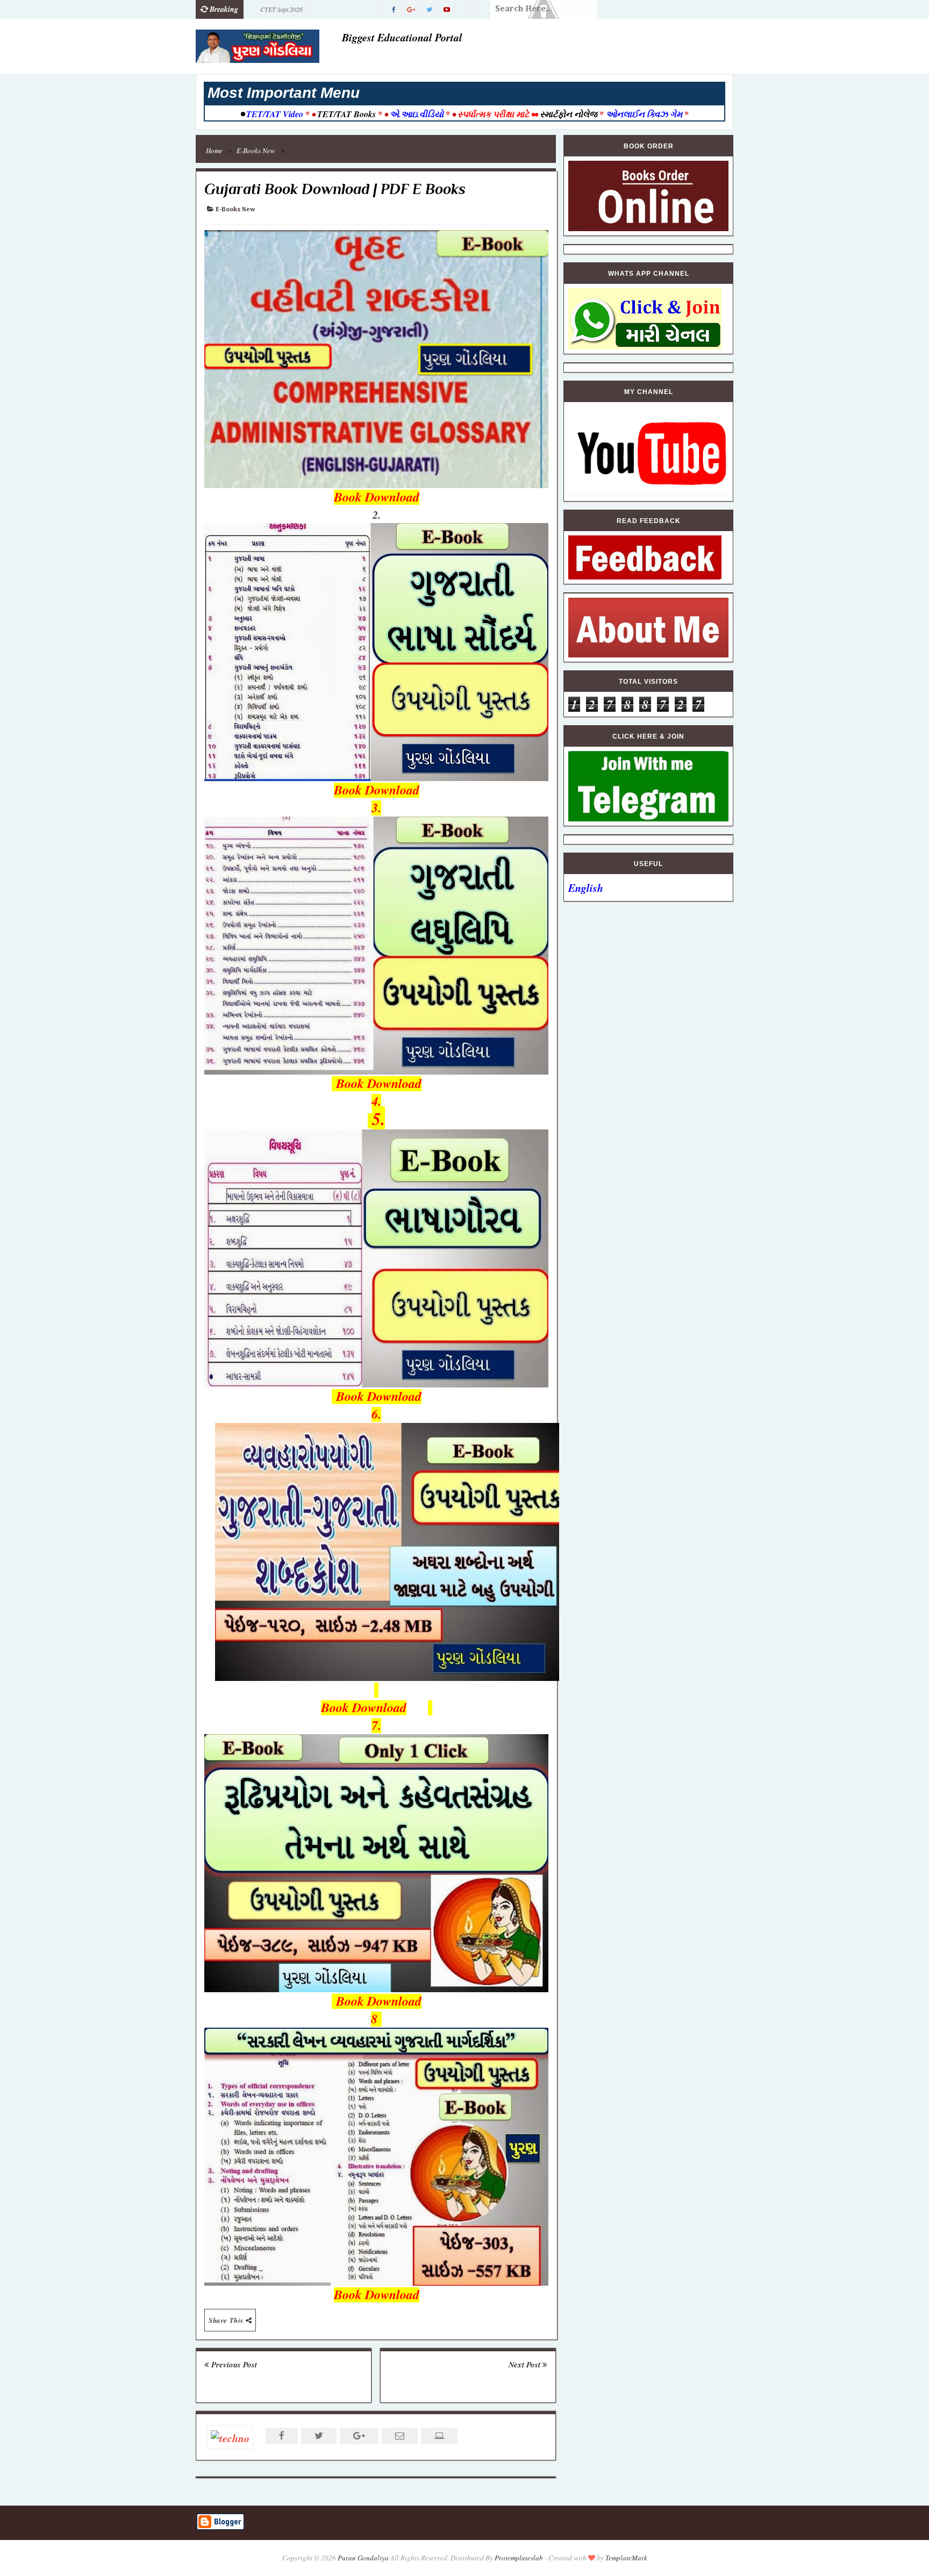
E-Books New (235, 210)
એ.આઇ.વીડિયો (417, 114)
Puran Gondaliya (363, 2558)
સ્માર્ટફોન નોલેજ (569, 114)
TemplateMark (626, 2558)
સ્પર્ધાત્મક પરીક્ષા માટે (493, 114)
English (586, 888)
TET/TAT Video (275, 114)
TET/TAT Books (346, 114)
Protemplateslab (519, 2558)
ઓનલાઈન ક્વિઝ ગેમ (645, 114)
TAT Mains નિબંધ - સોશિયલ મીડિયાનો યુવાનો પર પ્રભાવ (311, 12)
